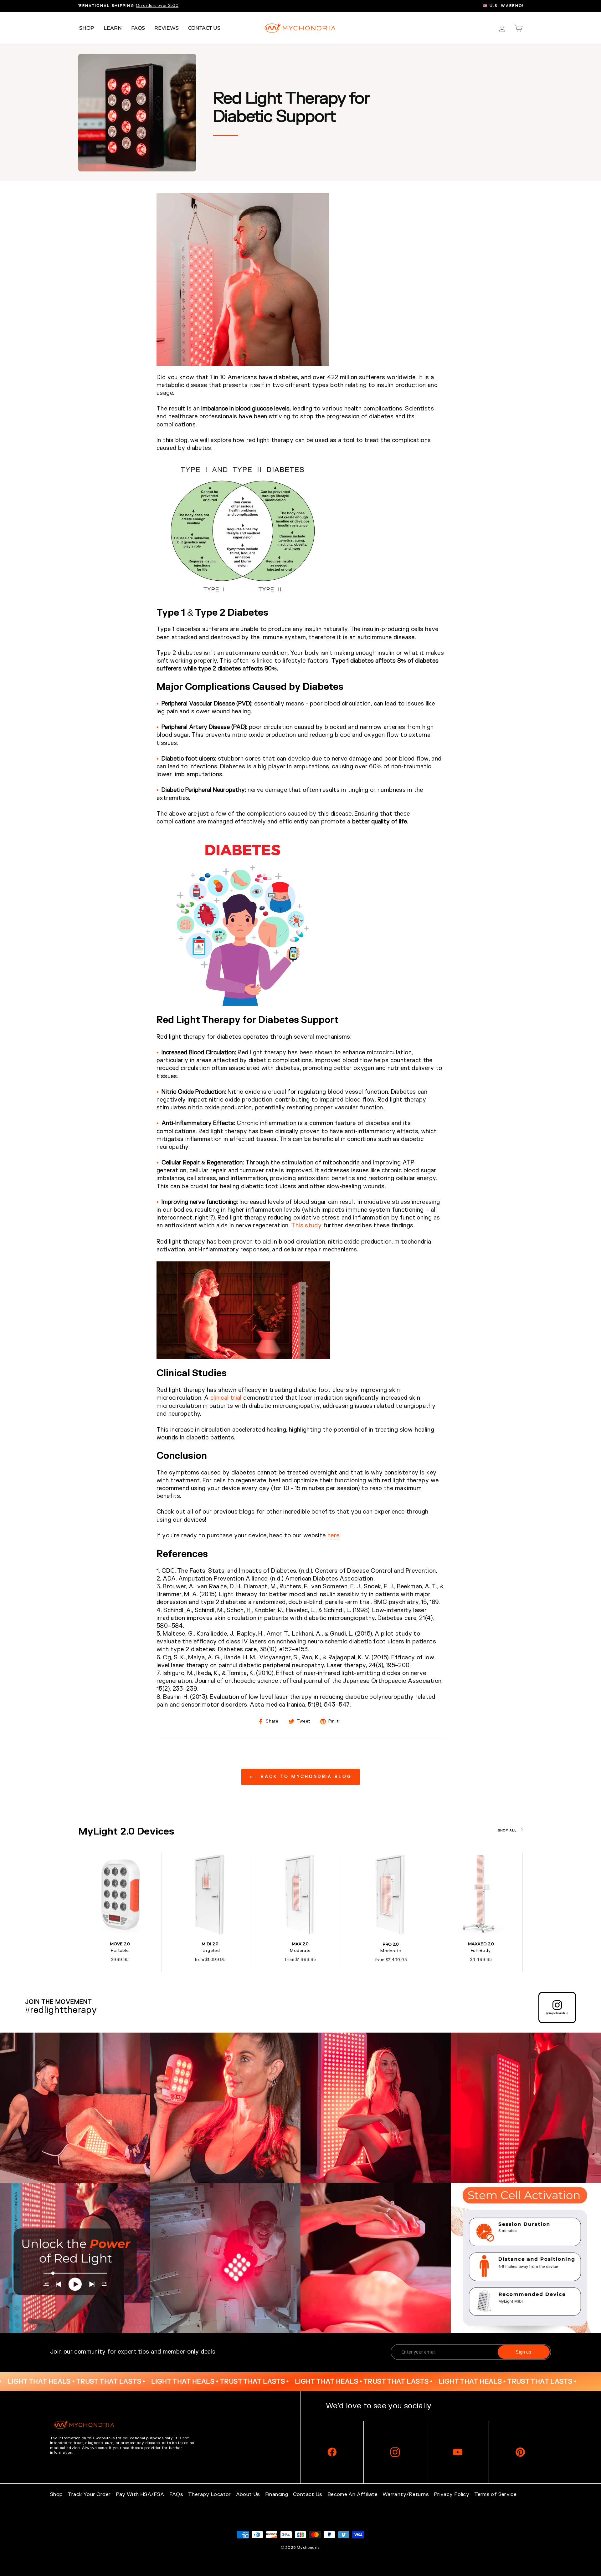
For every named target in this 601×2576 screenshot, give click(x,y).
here (334, 1536)
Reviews (167, 28)
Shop (87, 28)
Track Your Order (89, 2494)
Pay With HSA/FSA (140, 2494)
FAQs (138, 28)
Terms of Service (495, 2494)
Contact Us (204, 28)
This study (306, 1226)
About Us (248, 2494)
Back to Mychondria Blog (305, 1777)
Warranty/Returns (406, 2494)
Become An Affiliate (352, 2494)
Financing (277, 2494)
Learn (113, 28)
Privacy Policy (452, 2494)
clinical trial (226, 1398)
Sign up (524, 2352)
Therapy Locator (210, 2494)
